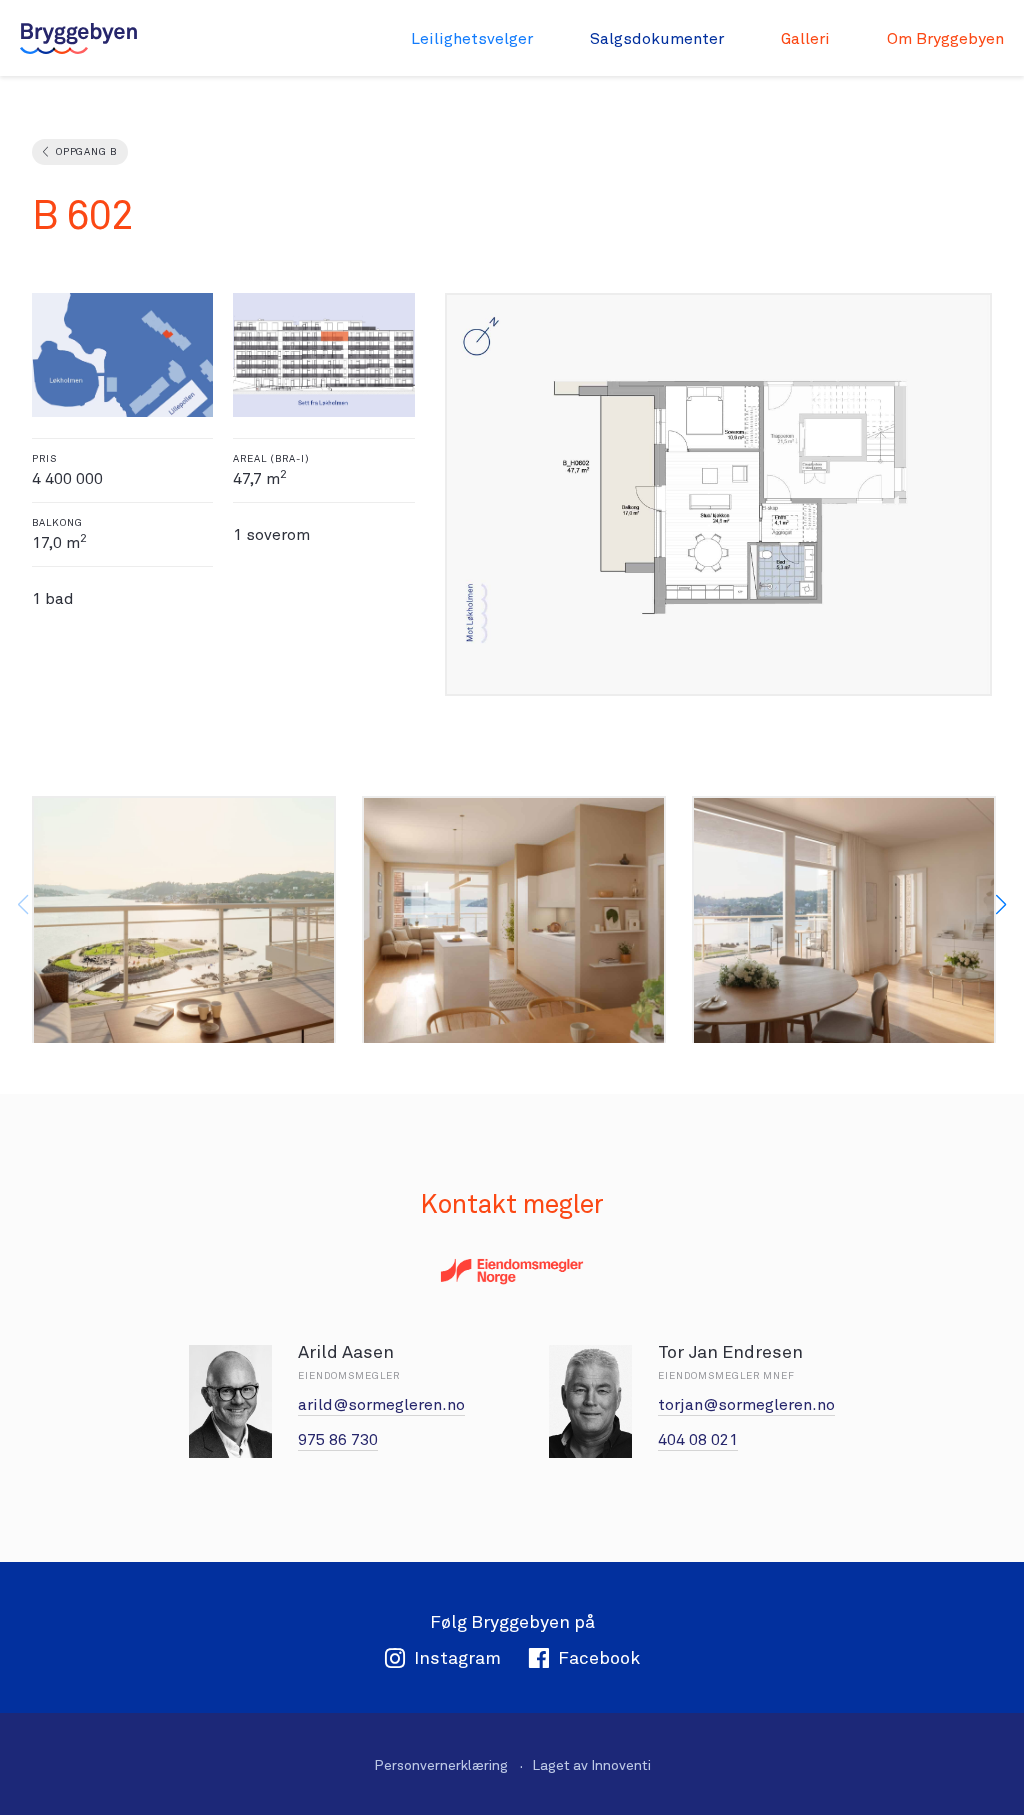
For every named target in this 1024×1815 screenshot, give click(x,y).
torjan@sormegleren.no (746, 1404)
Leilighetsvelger (472, 38)
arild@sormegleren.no (381, 1404)
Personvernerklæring (441, 1765)
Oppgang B (86, 151)
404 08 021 (698, 1439)
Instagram (457, 1657)
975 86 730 (338, 1439)
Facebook (599, 1657)
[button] (1001, 905)
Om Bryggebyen (945, 38)
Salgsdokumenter (657, 38)
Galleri (805, 38)
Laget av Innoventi (591, 1765)
